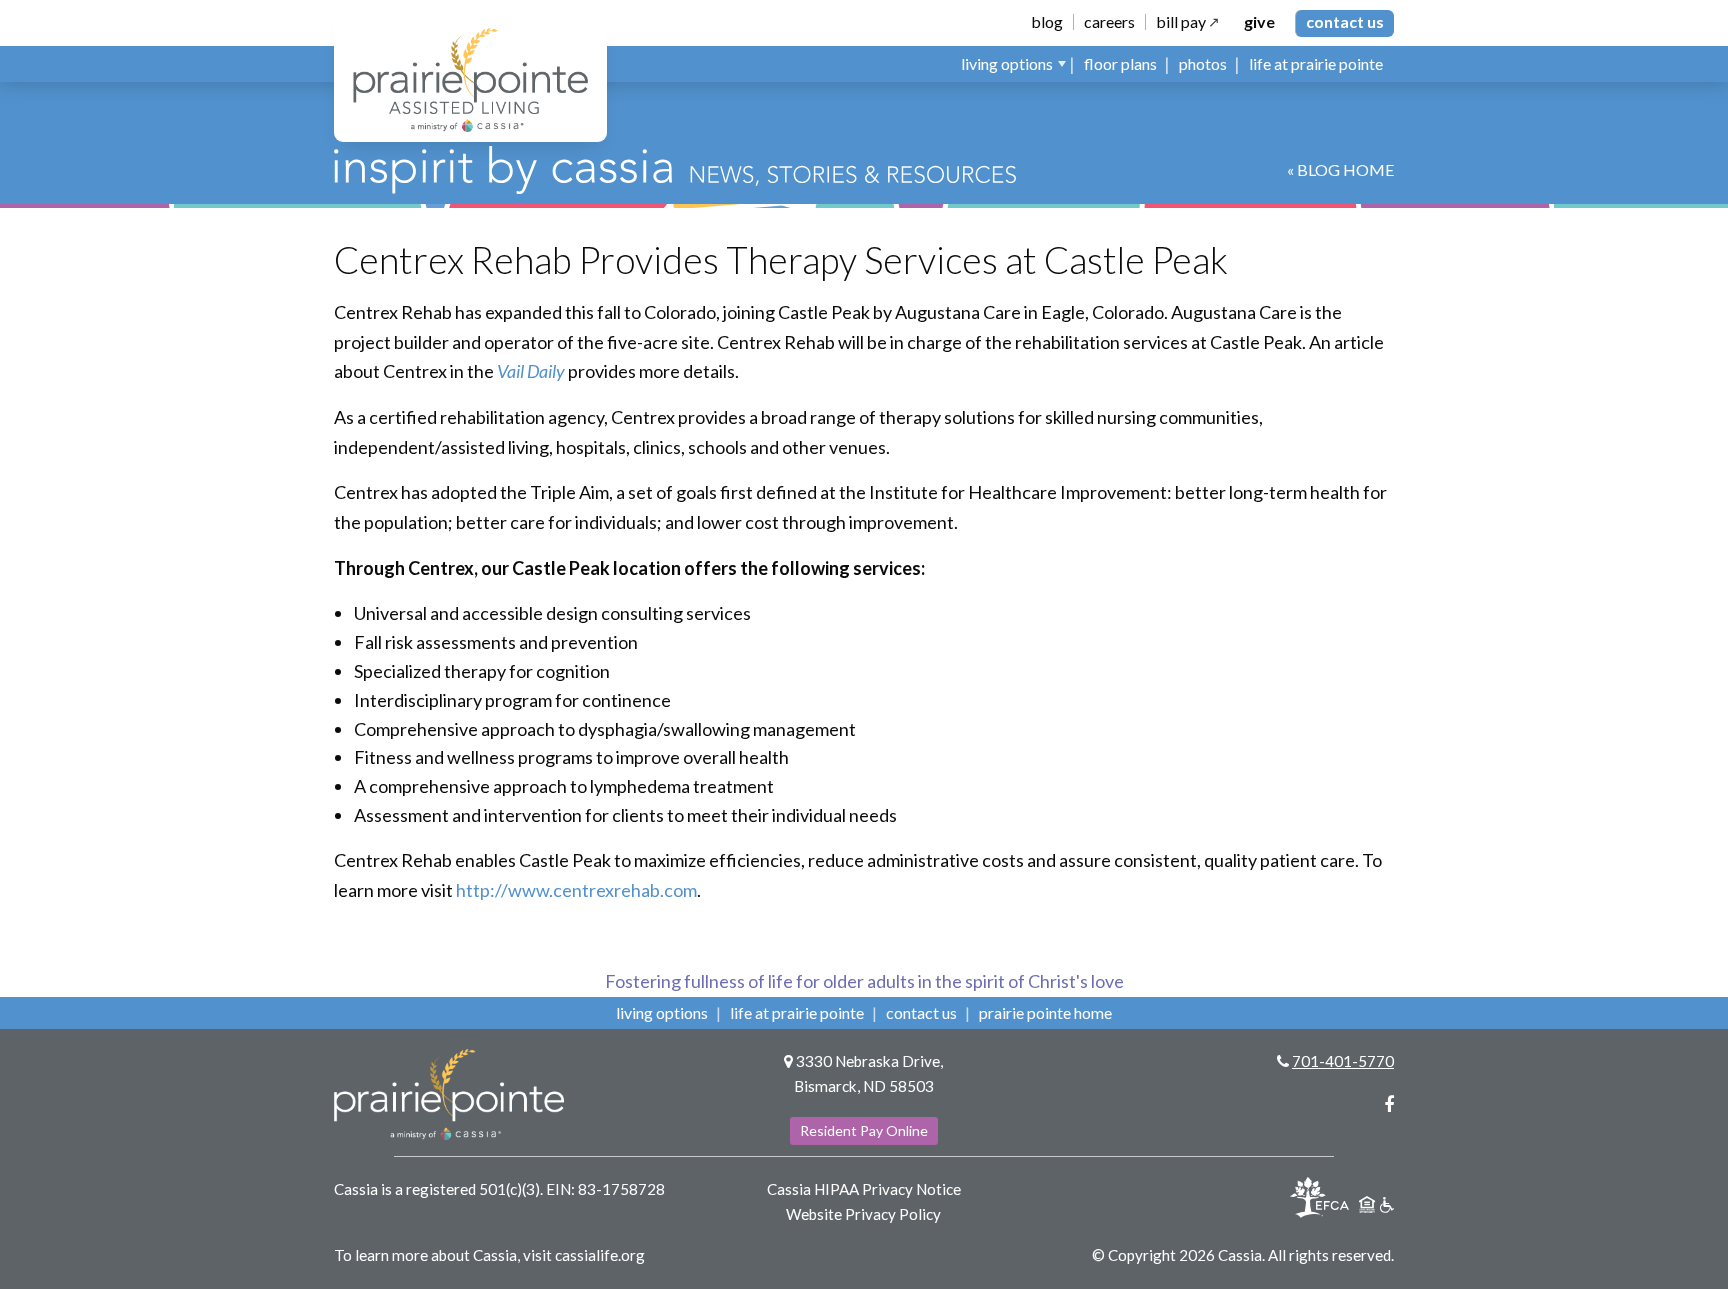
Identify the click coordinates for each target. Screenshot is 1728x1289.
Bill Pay (1181, 22)
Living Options (662, 1012)
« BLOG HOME (1340, 169)
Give (1259, 22)
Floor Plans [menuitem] (1120, 63)
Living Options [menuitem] (1007, 63)
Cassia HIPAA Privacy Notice (864, 1189)
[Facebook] (1389, 1104)
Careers (1109, 22)
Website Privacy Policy (863, 1214)
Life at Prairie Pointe (797, 1012)
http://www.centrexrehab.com (576, 890)
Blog (1047, 22)
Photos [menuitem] (1203, 63)
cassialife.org (600, 1255)
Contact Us (1345, 21)
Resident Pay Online (864, 1130)
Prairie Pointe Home (1045, 1012)
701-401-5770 (1343, 1061)
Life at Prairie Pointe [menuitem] (1316, 63)
